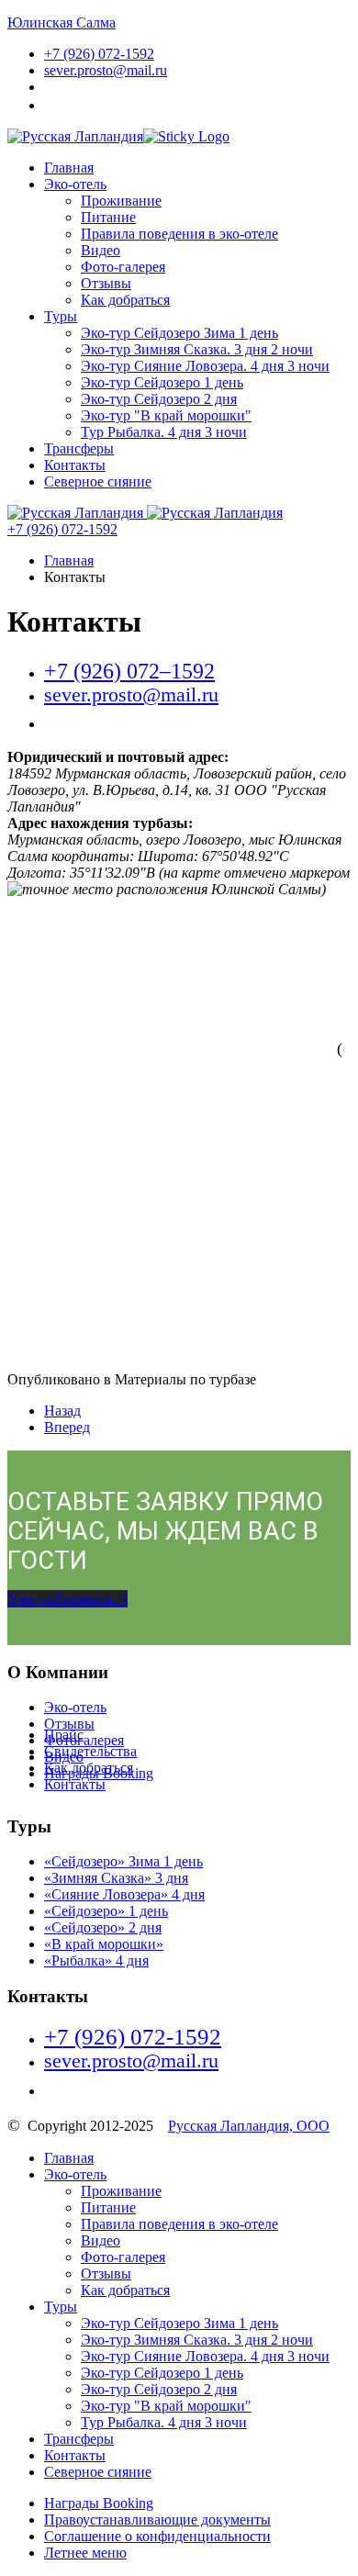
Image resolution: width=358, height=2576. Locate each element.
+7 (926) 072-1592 (62, 529)
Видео (101, 250)
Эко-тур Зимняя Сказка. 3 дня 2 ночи (197, 349)
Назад (62, 1411)
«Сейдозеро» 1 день (106, 1911)
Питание (108, 217)
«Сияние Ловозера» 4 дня (124, 1894)
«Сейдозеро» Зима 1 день (123, 1861)
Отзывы (106, 283)
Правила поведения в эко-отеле (179, 234)
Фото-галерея (123, 267)
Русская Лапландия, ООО (249, 2126)
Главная (69, 168)
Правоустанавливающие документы (157, 2520)
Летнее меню (85, 2553)
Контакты (75, 465)
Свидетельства (90, 1751)
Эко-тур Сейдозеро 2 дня (159, 399)
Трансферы (79, 448)
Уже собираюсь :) (67, 1599)
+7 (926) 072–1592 (129, 671)
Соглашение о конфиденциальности (157, 2536)
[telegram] (67, 2088)
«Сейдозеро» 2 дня (103, 1927)
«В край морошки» (104, 1944)
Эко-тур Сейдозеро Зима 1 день (179, 333)
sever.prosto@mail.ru (106, 70)
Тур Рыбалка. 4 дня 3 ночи (164, 432)
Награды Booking (99, 2503)
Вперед (67, 1427)
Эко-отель (75, 184)
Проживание (121, 201)
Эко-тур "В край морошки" (166, 415)
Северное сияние (98, 482)
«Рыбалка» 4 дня (96, 1960)
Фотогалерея (84, 1740)
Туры (61, 316)
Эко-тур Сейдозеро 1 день (162, 382)
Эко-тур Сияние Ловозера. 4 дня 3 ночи (205, 366)
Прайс (64, 1735)
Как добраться (125, 300)
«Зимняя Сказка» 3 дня (116, 1878)
